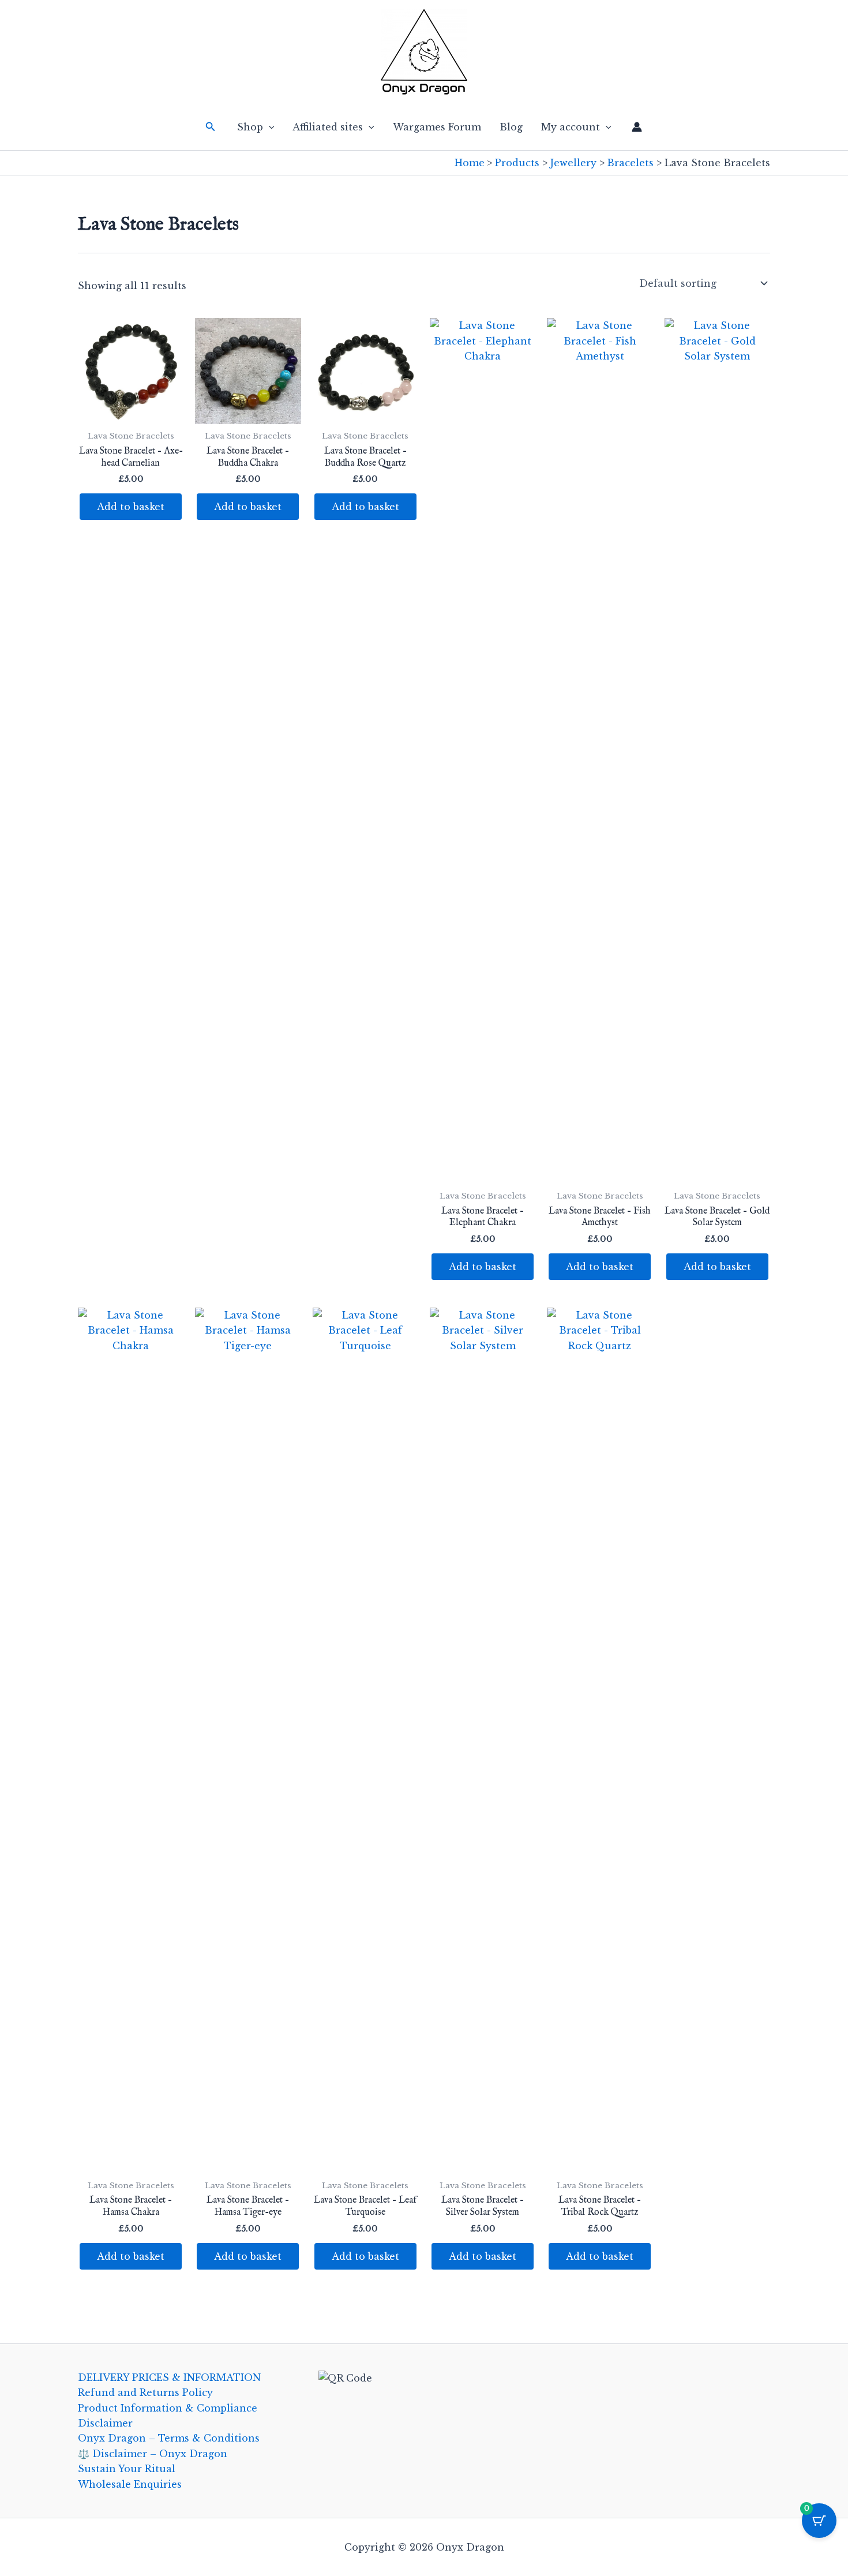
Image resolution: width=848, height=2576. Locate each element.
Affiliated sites (328, 127)
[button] (211, 127)
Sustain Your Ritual (127, 2469)
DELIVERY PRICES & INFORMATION (169, 2377)
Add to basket (131, 507)
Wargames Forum (437, 127)
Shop (250, 127)
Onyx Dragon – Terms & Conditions (169, 2438)
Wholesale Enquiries (130, 2484)
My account (571, 127)
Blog (511, 127)
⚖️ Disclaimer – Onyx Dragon (153, 2454)
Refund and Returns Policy (145, 2392)
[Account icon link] (637, 127)
